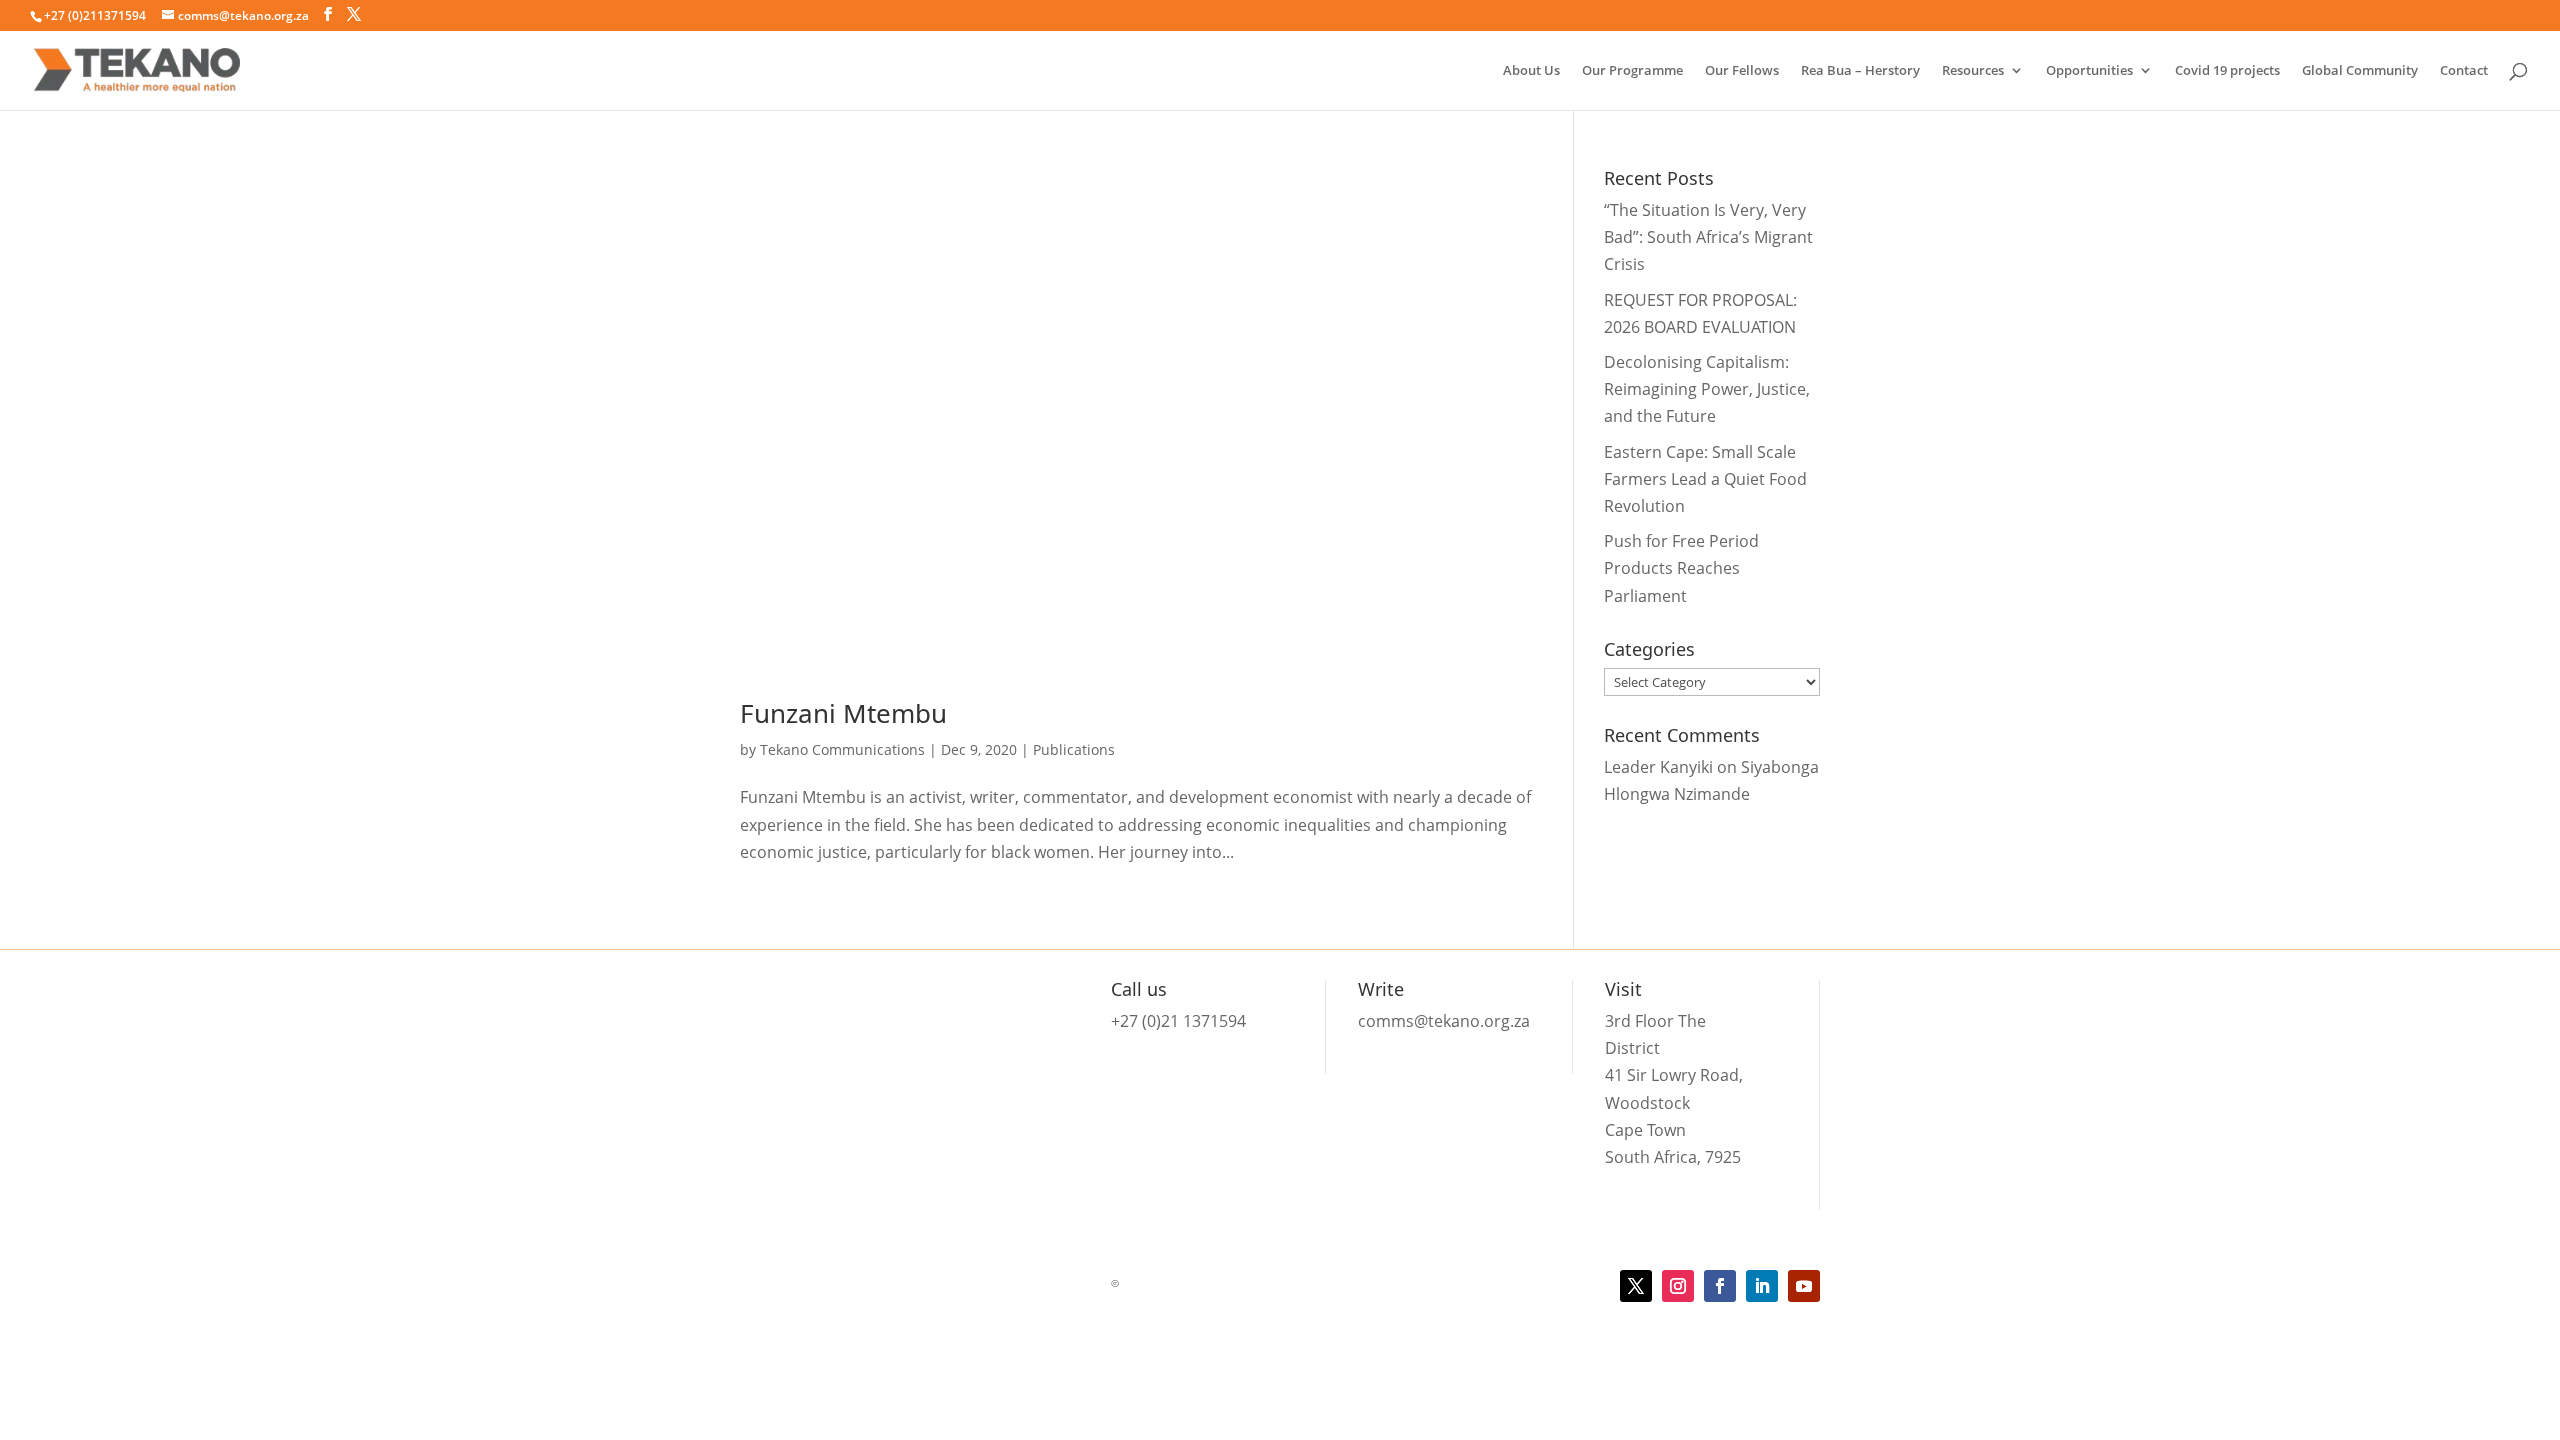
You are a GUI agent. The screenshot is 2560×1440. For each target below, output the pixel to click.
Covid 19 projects (2227, 71)
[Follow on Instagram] (1678, 1286)
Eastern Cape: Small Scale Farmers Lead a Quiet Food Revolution (1705, 479)
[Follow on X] (1636, 1286)
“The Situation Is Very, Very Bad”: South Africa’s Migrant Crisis (1708, 237)
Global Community (2360, 71)
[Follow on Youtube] (1804, 1286)
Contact (2464, 71)
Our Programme (1632, 71)
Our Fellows (1742, 71)
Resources (1973, 71)
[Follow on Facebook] (1720, 1286)
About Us (1531, 71)
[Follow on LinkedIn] (1762, 1286)
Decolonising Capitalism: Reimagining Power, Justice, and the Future (1707, 389)
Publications (1074, 749)
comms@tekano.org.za (1444, 1021)
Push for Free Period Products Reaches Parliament (1681, 568)
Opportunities (2089, 71)
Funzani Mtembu (843, 713)
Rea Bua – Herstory (1860, 71)
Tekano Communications (842, 749)
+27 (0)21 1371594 (1178, 1021)
